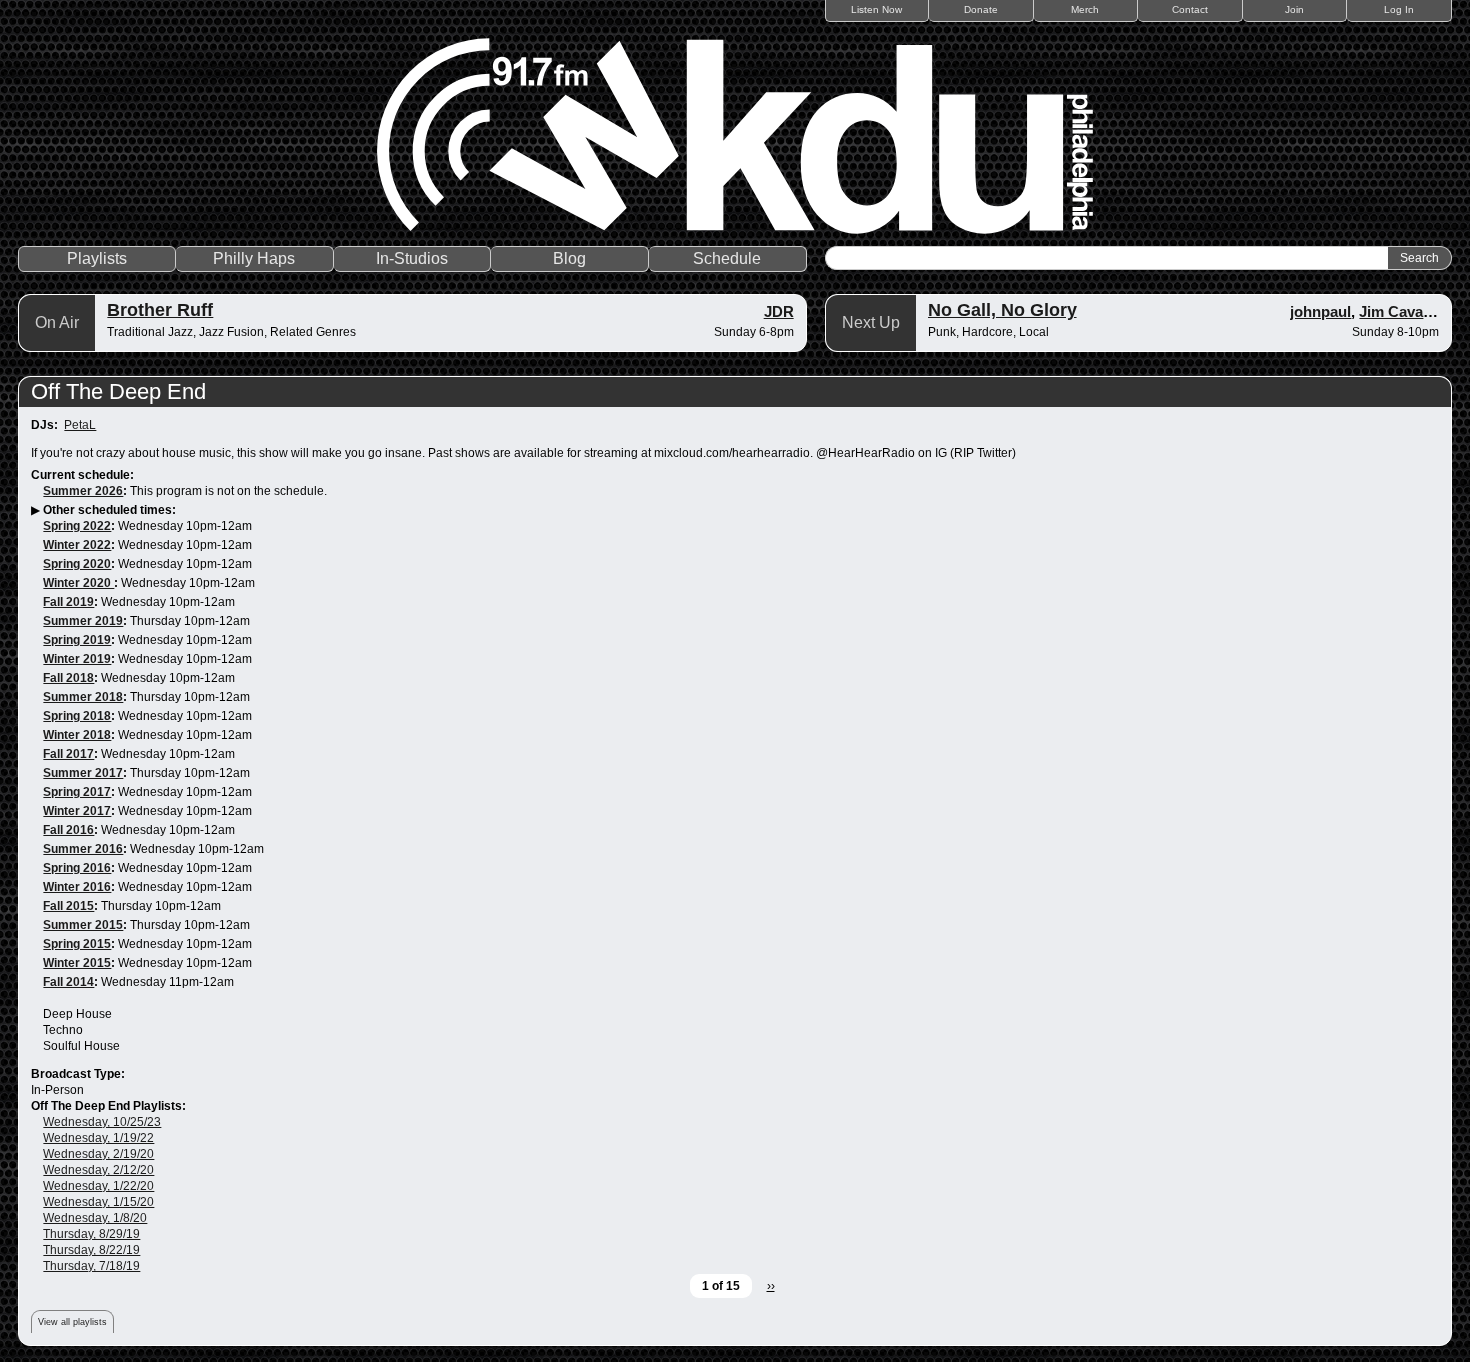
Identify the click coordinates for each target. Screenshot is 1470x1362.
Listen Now (876, 9)
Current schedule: (82, 475)
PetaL (80, 425)
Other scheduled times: (109, 510)
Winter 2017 (77, 811)
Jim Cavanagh (1408, 311)
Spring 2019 (77, 640)
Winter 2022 (77, 545)
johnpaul (1320, 311)
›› (771, 1286)
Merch (1085, 9)
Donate (981, 9)
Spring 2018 (77, 716)
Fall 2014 (68, 982)
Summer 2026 (83, 491)
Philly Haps (254, 258)
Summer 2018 (83, 697)
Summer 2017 (83, 773)
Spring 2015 (77, 944)
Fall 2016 (68, 830)
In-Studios (412, 258)
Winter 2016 (77, 887)
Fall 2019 (68, 602)
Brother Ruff (160, 310)
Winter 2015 (77, 963)
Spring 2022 (77, 526)
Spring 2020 (77, 564)
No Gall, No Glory (1002, 310)
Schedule (727, 258)
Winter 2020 (78, 583)
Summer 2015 (83, 925)
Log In (1399, 9)
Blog (569, 258)
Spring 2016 (77, 868)
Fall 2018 (68, 678)
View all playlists (72, 1322)
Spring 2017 (77, 792)
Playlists (97, 258)
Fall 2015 (68, 906)
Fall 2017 (68, 754)
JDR (779, 311)
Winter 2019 (77, 659)
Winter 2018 (77, 735)
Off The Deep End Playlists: (108, 1106)
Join (1294, 9)
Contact (1190, 9)
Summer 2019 (83, 621)
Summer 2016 (83, 849)
